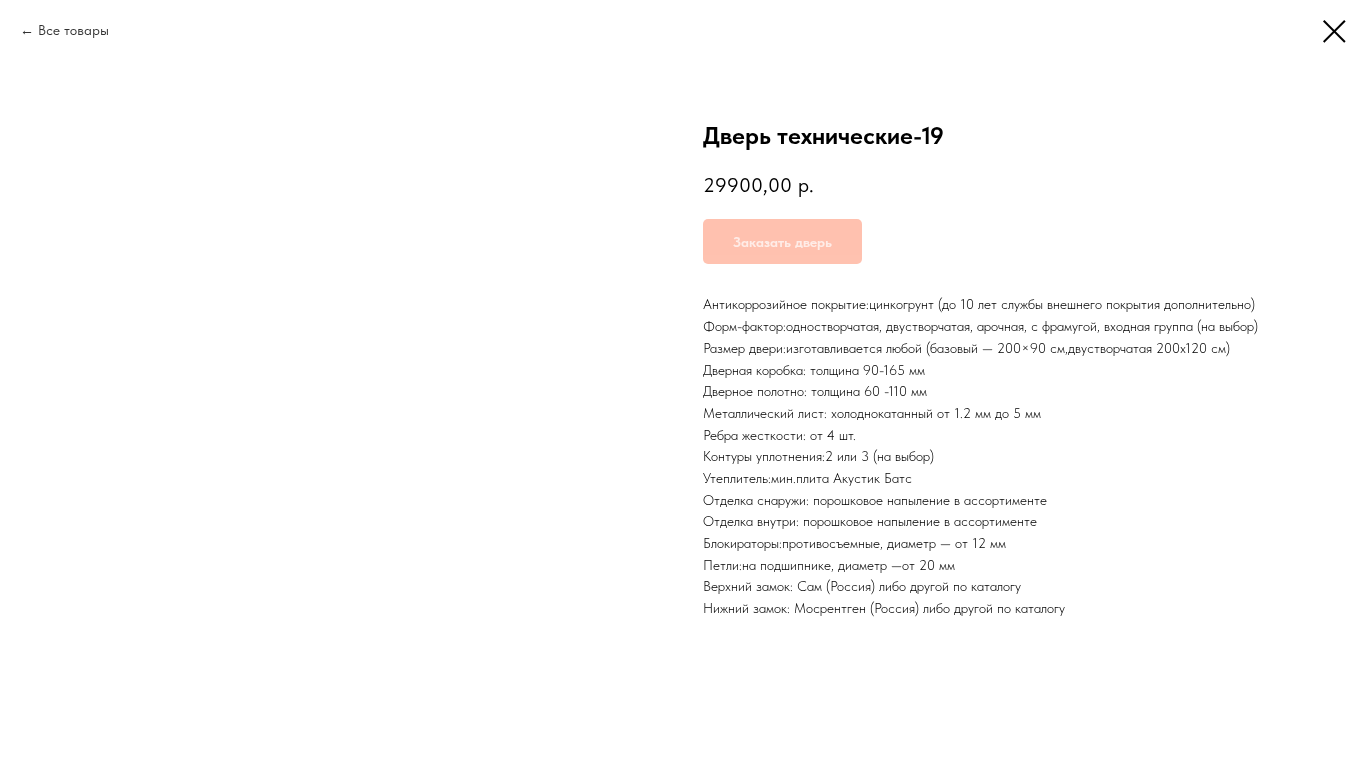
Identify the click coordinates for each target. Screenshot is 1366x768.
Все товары (73, 30)
